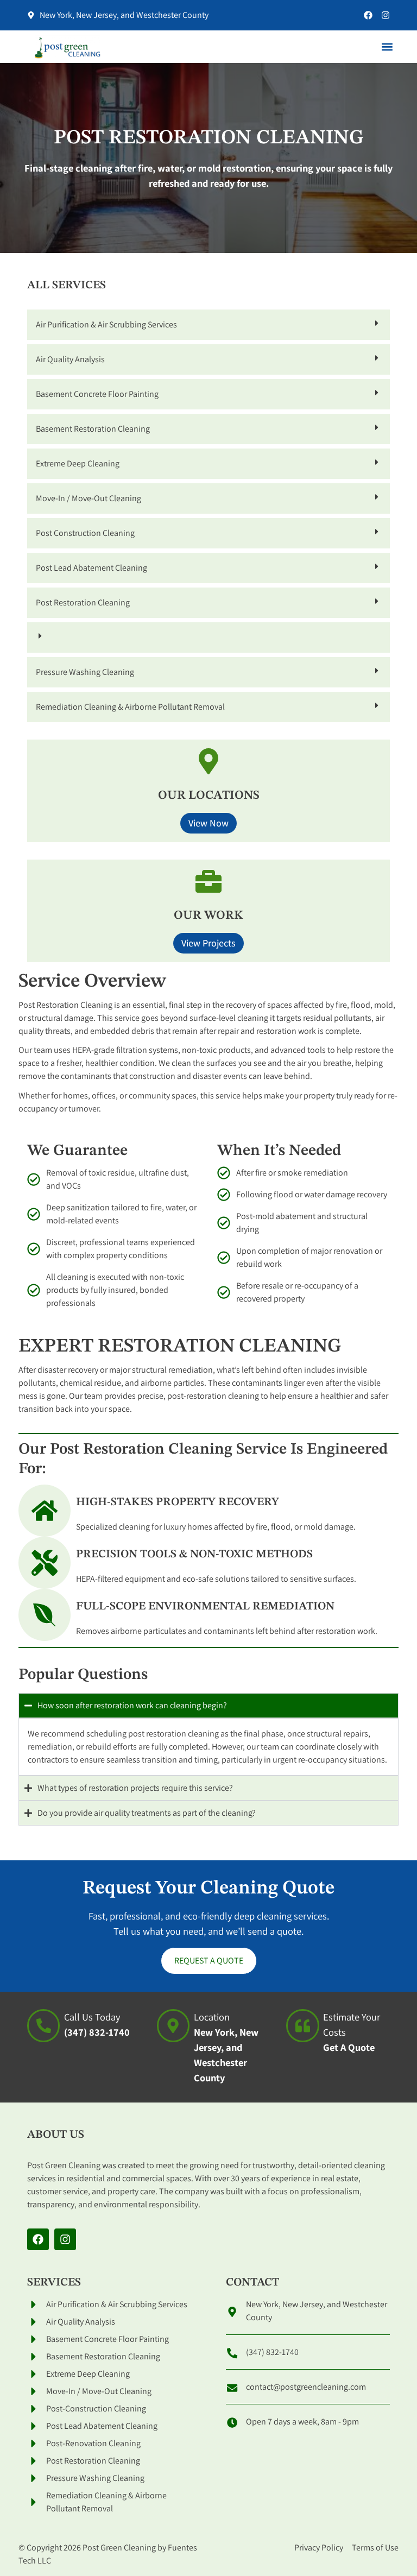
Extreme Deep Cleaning (78, 463)
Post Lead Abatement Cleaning (91, 568)
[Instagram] (386, 15)
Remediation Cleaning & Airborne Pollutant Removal (130, 707)
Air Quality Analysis (70, 359)
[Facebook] (368, 15)
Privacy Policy (319, 2547)
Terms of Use (375, 2547)
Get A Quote (349, 2047)
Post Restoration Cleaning (83, 602)
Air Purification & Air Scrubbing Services (106, 324)
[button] (387, 47)
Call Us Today (92, 2017)
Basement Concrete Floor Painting (97, 394)
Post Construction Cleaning (85, 533)
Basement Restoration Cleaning (93, 429)
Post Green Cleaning (119, 2547)
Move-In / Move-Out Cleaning (89, 498)
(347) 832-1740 (97, 2032)
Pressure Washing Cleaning (85, 672)
